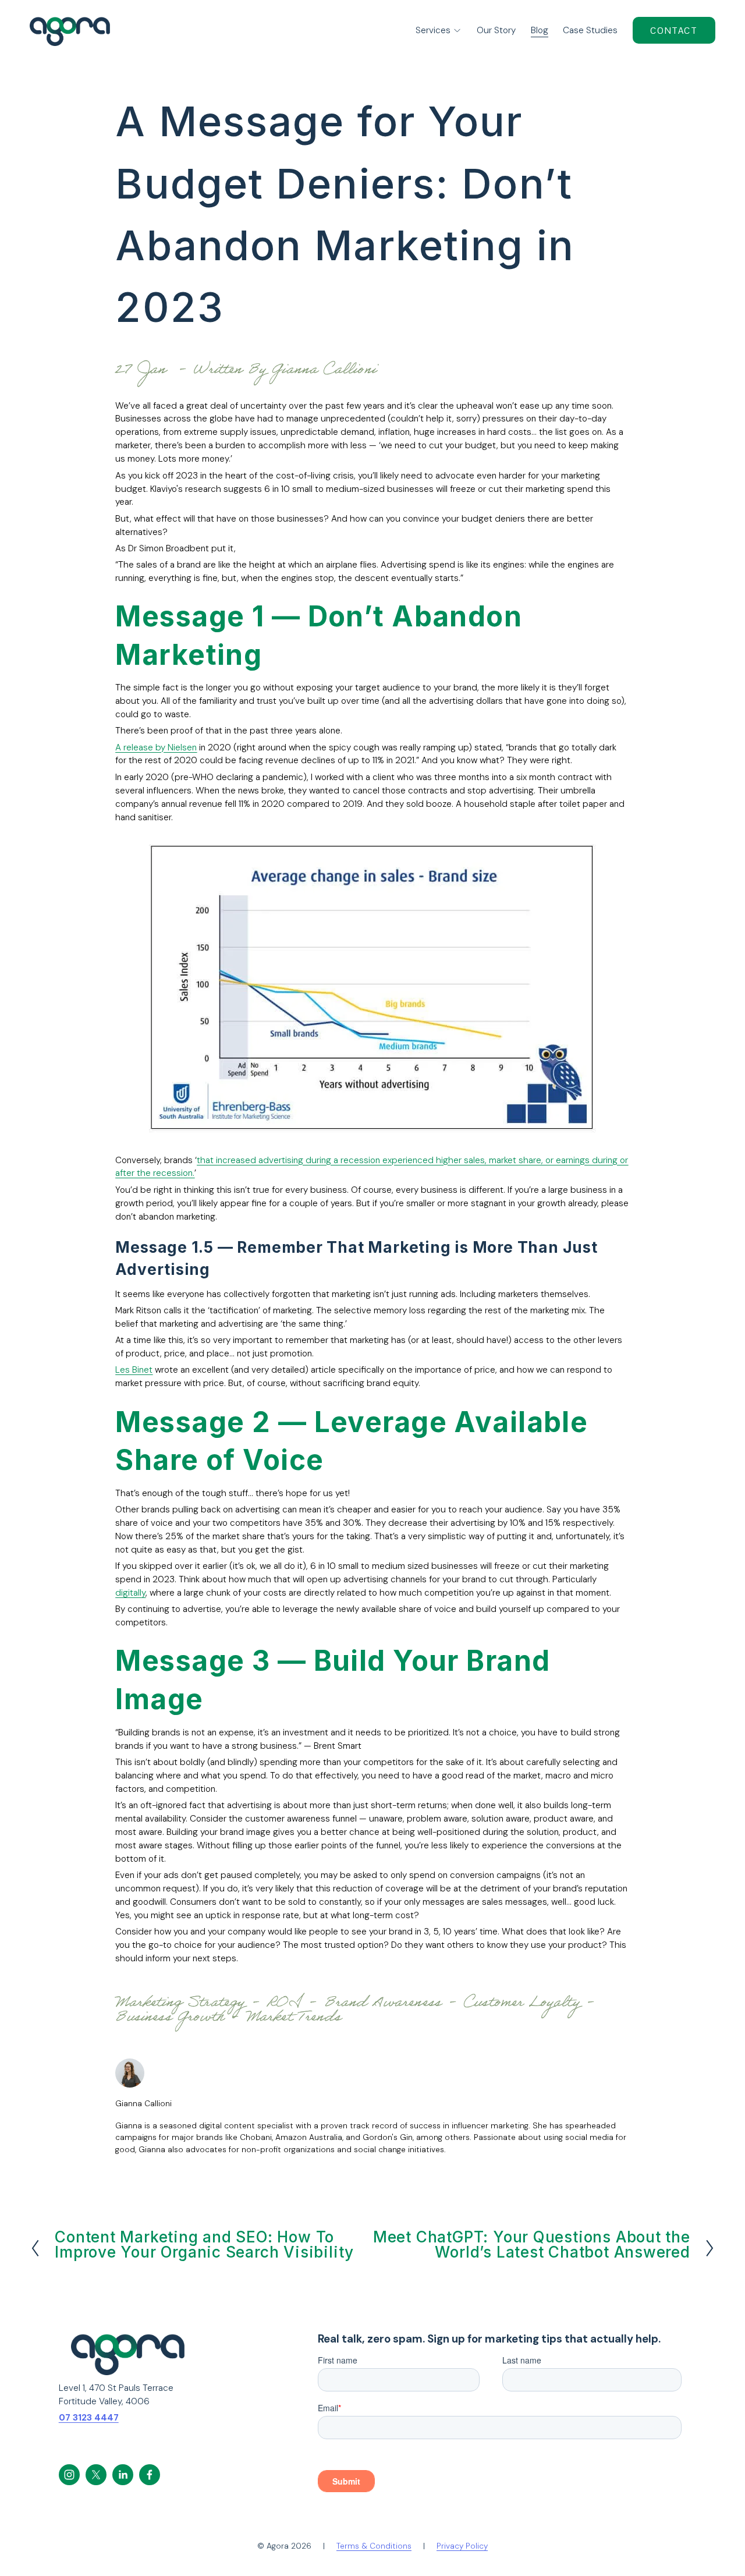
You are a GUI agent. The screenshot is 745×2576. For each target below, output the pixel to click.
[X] (96, 2475)
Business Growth (170, 2019)
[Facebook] (150, 2475)
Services (433, 30)
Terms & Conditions (374, 2546)
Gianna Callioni (324, 371)
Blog (540, 30)
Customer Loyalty (521, 2004)
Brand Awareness (383, 2004)
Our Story (496, 30)
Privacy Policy (462, 2546)
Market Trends (294, 2019)
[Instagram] (69, 2475)
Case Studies (590, 30)
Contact (674, 31)
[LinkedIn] (123, 2475)
